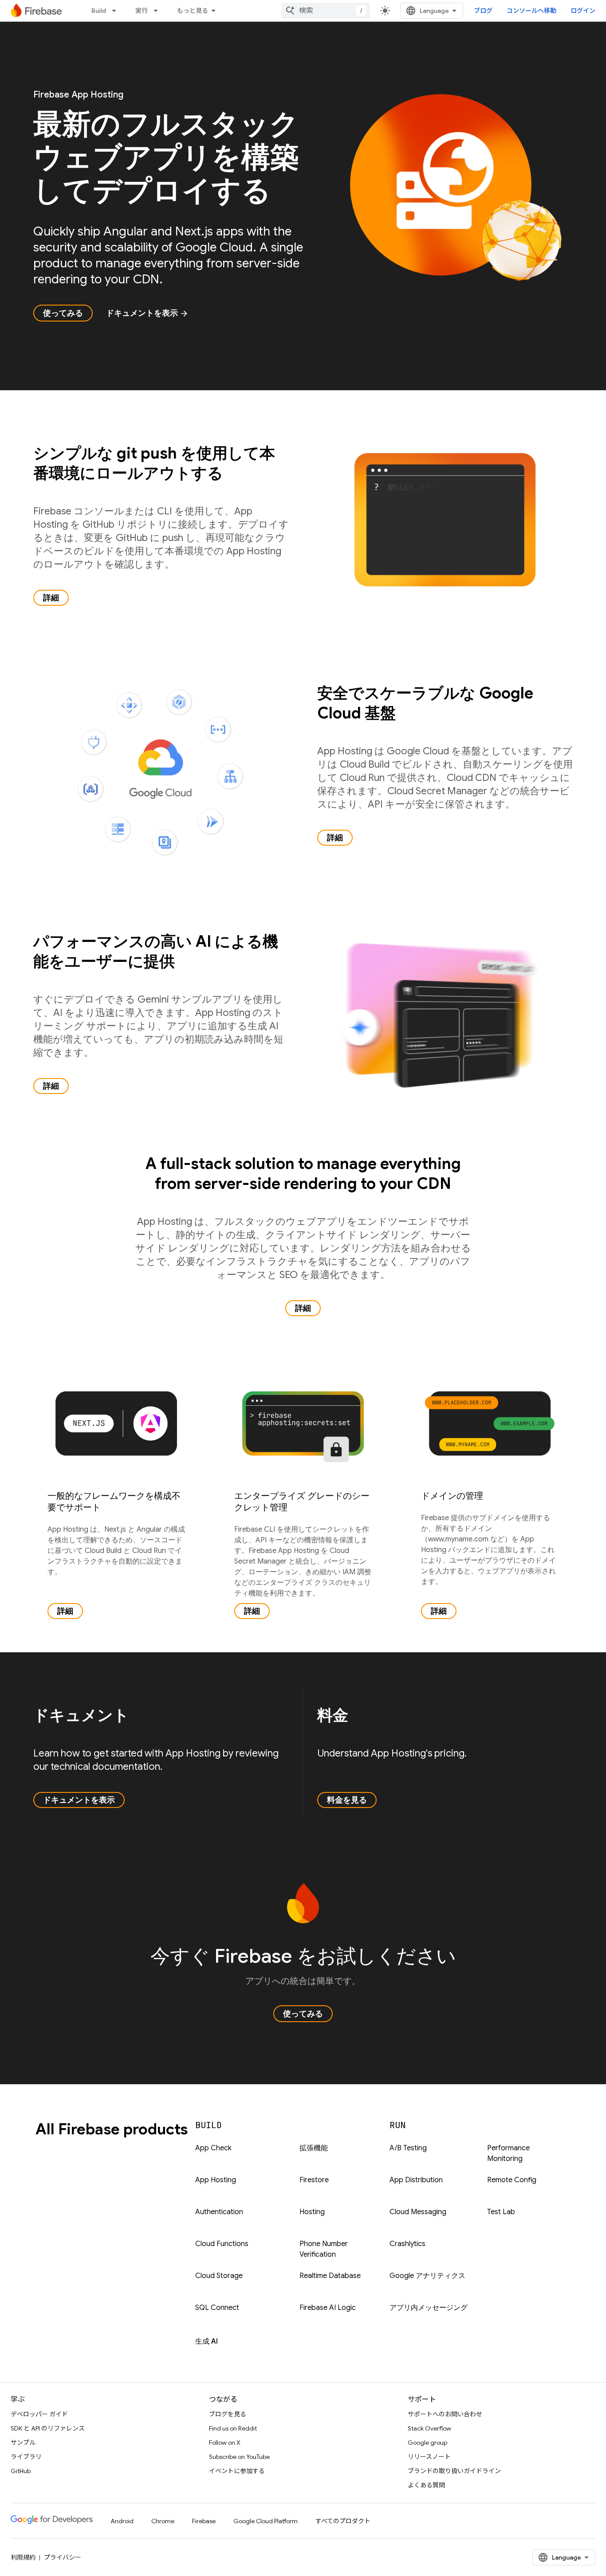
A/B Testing (408, 2148)
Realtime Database (330, 2276)
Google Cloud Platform (266, 2521)
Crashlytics (407, 2244)
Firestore (314, 2180)
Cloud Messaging (418, 2212)
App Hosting (216, 2180)
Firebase (204, 2521)
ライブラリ (26, 2457)
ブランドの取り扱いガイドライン (454, 2471)
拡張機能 (314, 2148)
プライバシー (63, 2557)
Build (99, 11)
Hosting (312, 2212)
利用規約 (23, 2557)
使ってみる (63, 313)
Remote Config (512, 2180)
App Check (213, 2148)
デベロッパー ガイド (39, 2414)
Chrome (163, 2521)
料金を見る (347, 1800)
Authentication (219, 2212)
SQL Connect (217, 2308)
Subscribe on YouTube (239, 2457)
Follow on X (225, 2443)
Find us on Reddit (233, 2428)
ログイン (583, 11)
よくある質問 (426, 2485)
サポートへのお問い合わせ (445, 2414)
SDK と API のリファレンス (48, 2428)
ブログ (483, 11)
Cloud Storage (219, 2276)
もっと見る (193, 11)
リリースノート (429, 2457)
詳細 (51, 598)
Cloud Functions (222, 2244)
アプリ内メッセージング (429, 2308)
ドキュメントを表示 (147, 313)
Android (122, 2521)
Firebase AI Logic (328, 2308)
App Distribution (416, 2180)
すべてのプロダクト (343, 2521)
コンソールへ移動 (531, 11)
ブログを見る (228, 2414)
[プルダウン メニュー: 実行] (158, 11)
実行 (142, 11)
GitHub (21, 2471)
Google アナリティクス (427, 2276)
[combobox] (326, 11)
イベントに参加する (237, 2471)
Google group (427, 2443)
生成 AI (207, 2341)
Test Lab (501, 2212)
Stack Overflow (429, 2428)
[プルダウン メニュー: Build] (117, 11)
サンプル (23, 2443)
